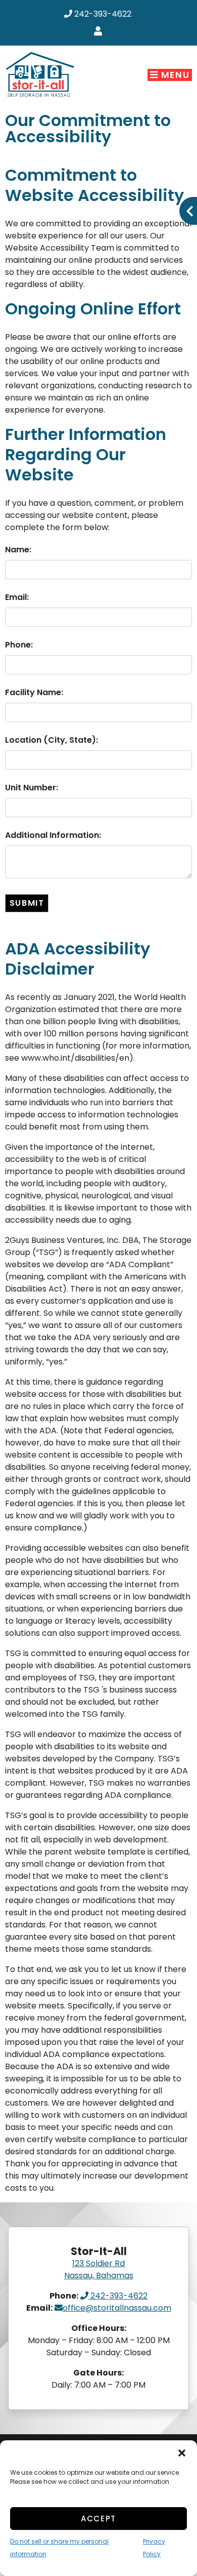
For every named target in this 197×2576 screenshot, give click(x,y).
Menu (174, 75)
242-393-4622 (102, 14)
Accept (98, 2519)
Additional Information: (53, 835)
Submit (27, 903)
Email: (17, 597)
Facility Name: (34, 692)
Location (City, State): (52, 740)
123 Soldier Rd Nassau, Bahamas (99, 2269)
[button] (182, 2453)
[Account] (100, 32)
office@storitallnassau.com (117, 2308)
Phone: (19, 645)
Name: (18, 550)
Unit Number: (32, 788)
